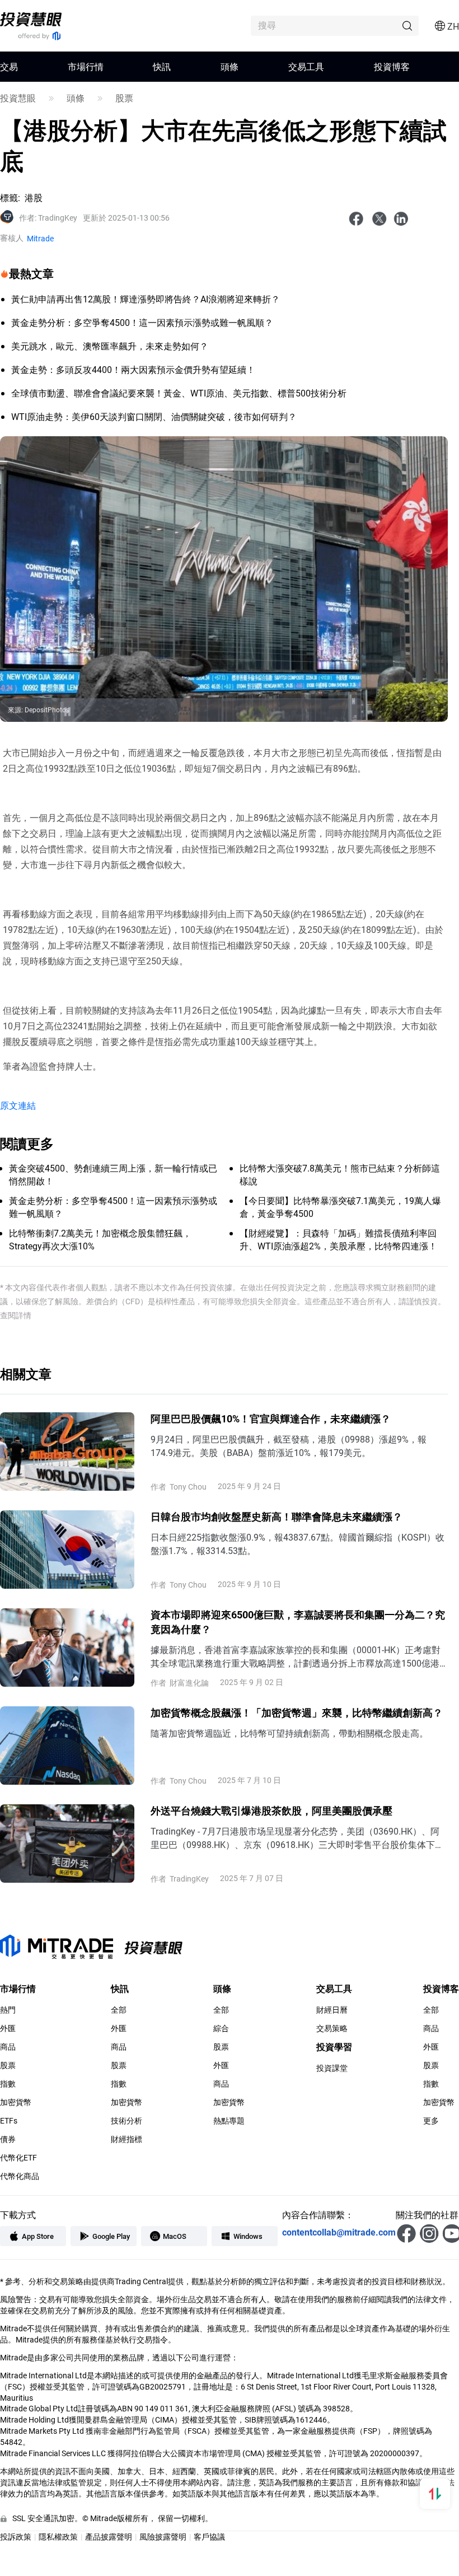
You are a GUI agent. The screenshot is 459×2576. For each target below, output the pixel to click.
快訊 (162, 66)
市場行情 (86, 66)
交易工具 (306, 66)
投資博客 (392, 66)
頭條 (230, 66)
